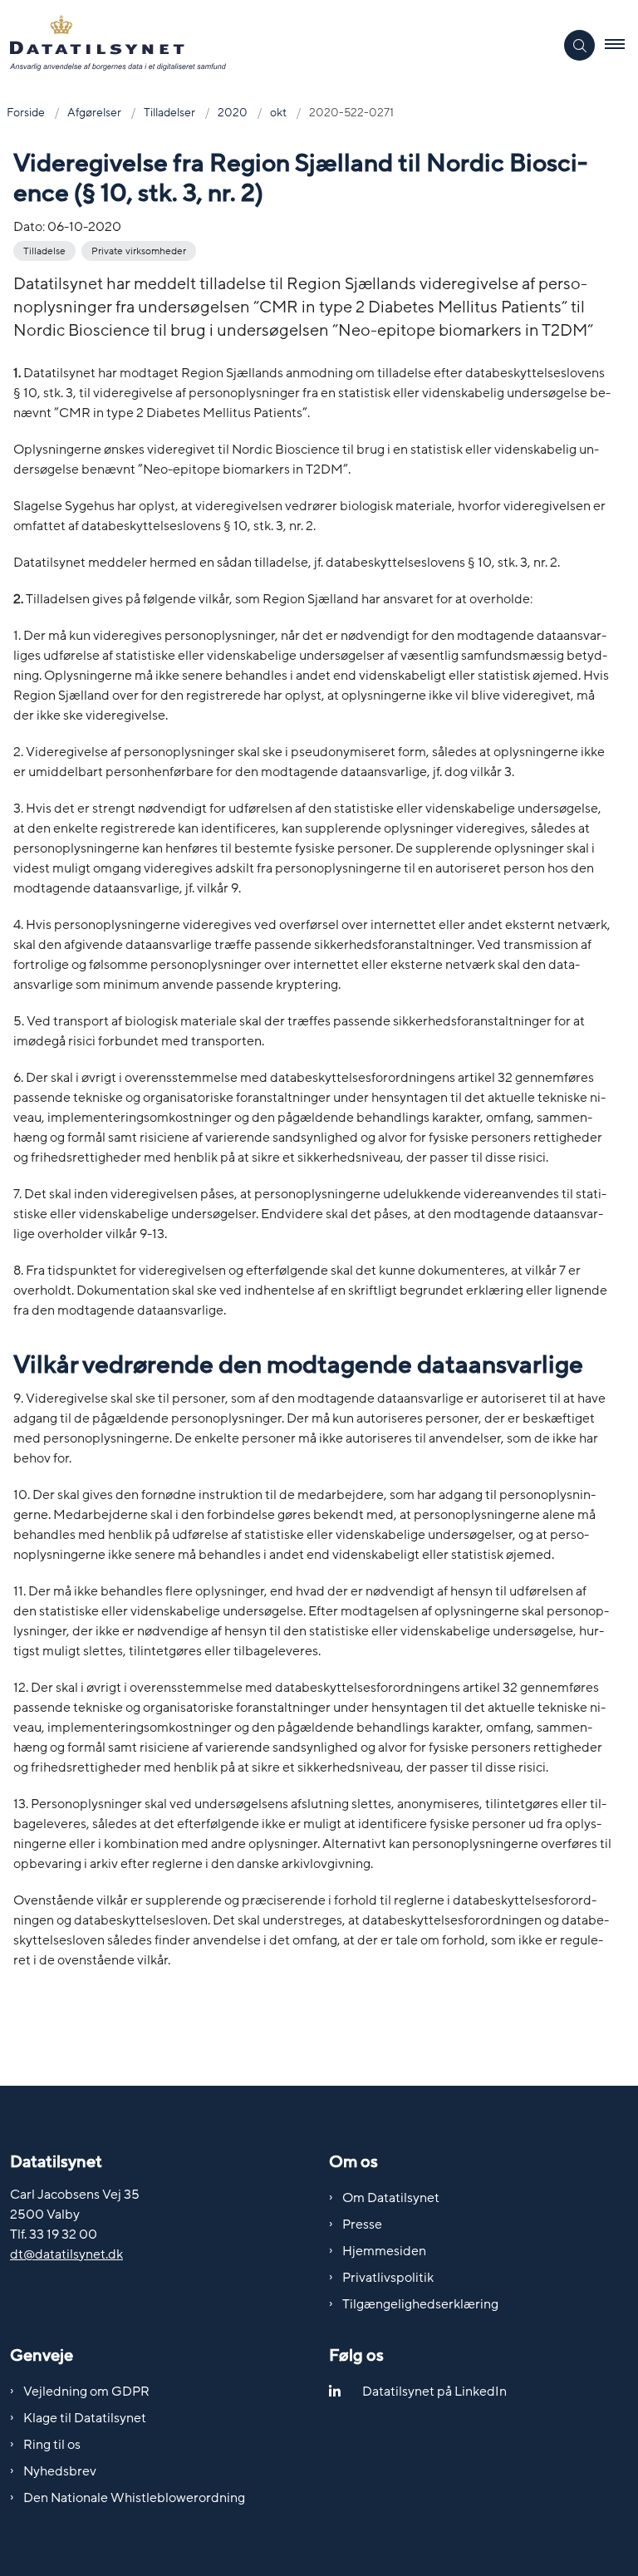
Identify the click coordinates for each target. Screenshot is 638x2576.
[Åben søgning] (579, 45)
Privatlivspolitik (388, 2278)
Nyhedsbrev (60, 2471)
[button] (621, 46)
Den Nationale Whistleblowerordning (134, 2498)
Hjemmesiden (384, 2251)
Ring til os (52, 2445)
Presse (362, 2225)
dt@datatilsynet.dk (66, 2254)
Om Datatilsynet (391, 2198)
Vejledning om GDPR (86, 2392)
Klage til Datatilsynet (85, 2418)
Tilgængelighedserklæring (420, 2304)
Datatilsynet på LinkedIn (434, 2392)
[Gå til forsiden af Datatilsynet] (270, 46)
